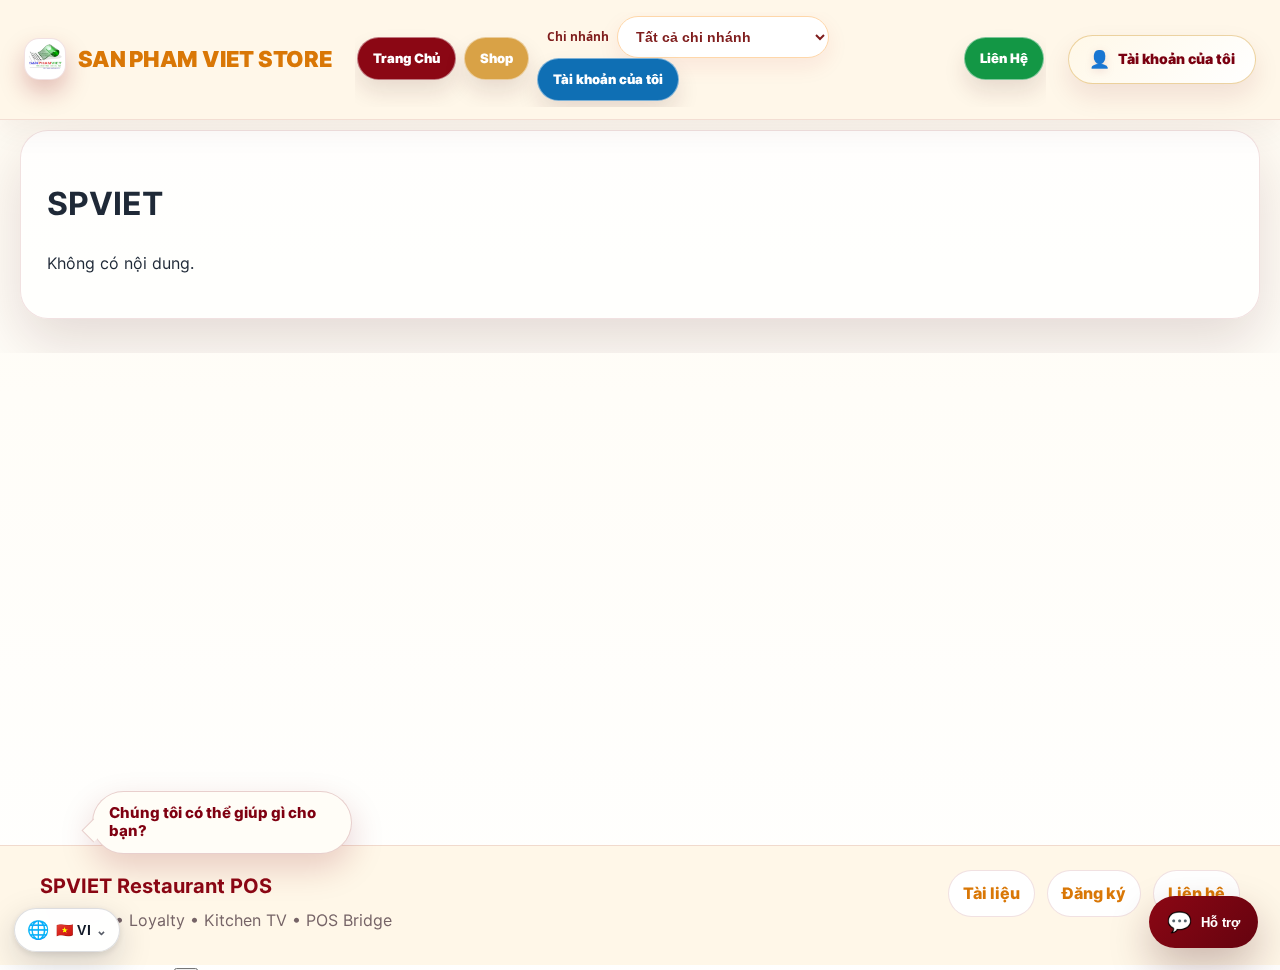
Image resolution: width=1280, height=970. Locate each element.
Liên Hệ (1004, 58)
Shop (496, 58)
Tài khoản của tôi (608, 79)
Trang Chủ (406, 58)
